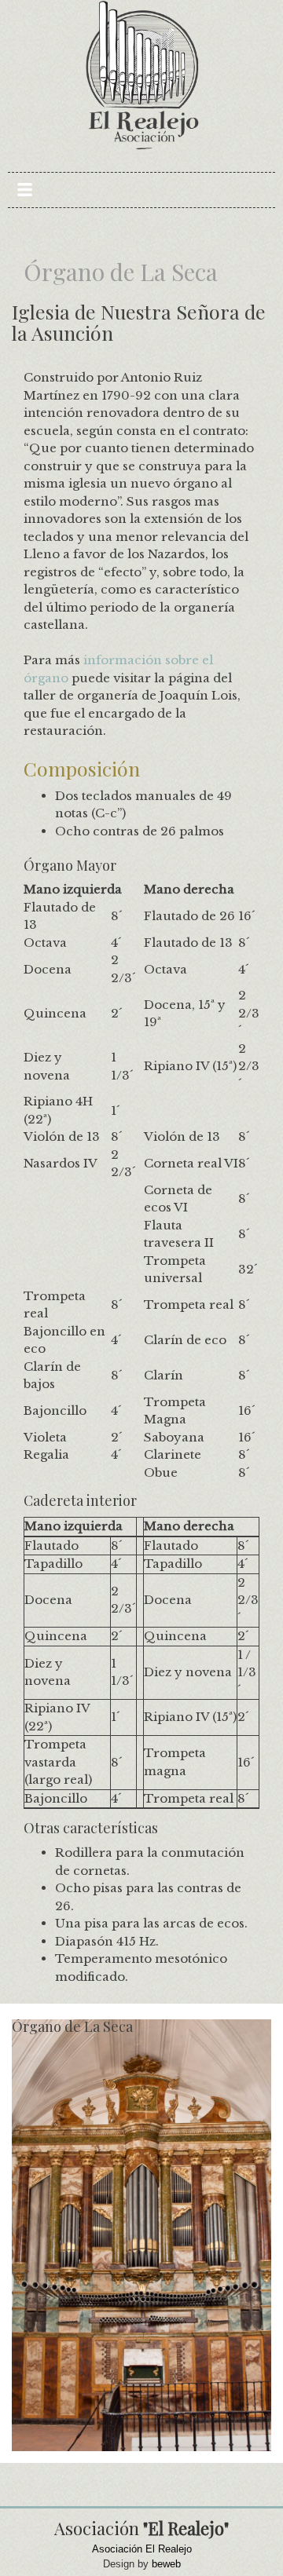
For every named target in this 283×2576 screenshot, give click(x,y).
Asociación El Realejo (142, 2549)
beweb (166, 2564)
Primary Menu (25, 190)
